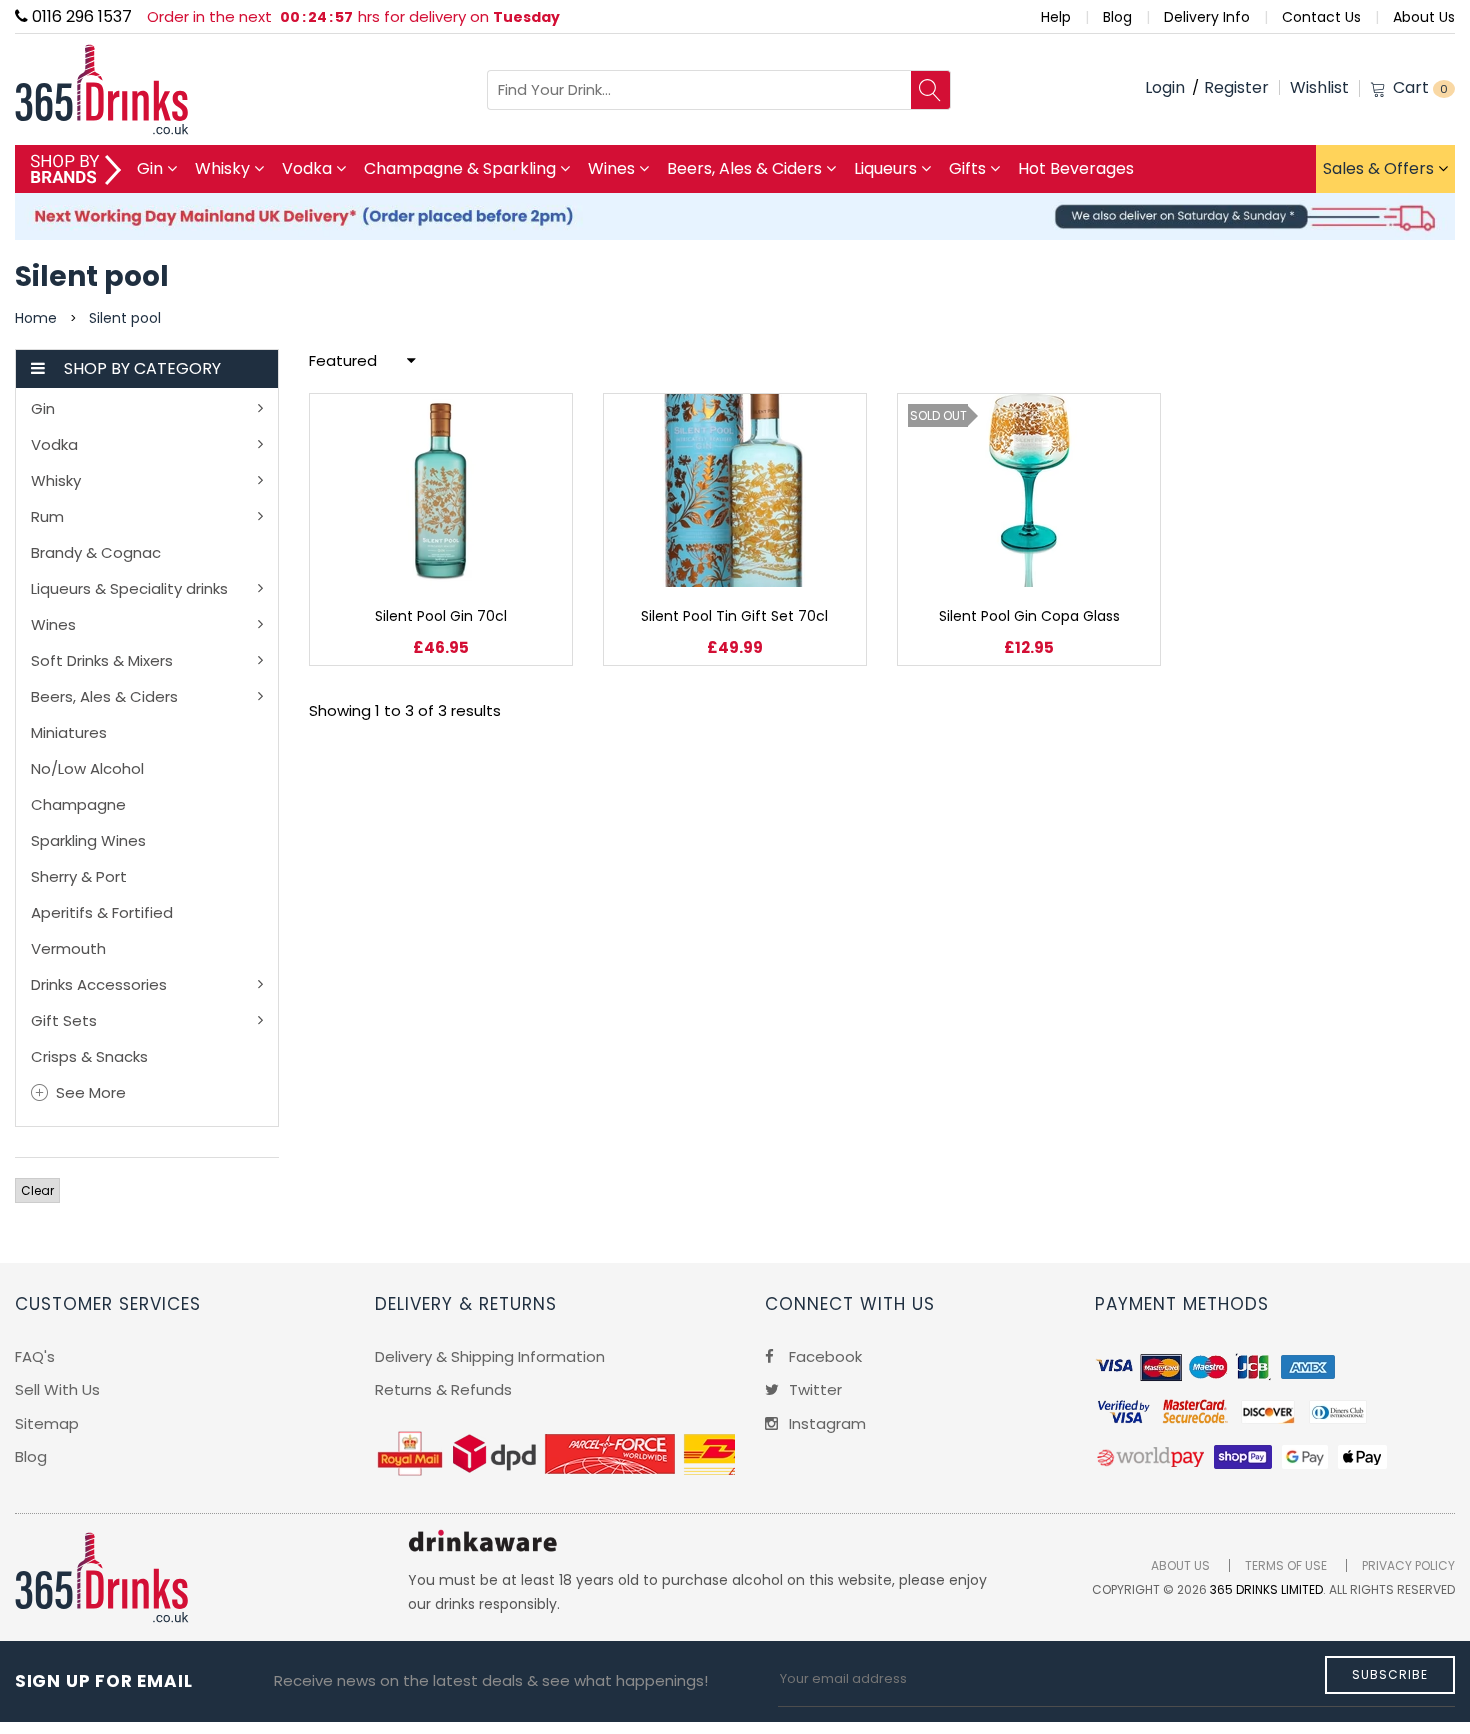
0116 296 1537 (80, 16)
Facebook (823, 1356)
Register (1236, 87)
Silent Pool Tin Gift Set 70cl (734, 616)
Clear (37, 1190)
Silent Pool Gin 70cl (441, 616)
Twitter (813, 1389)
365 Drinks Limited (1266, 1589)
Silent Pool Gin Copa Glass (1029, 616)
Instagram (825, 1423)
